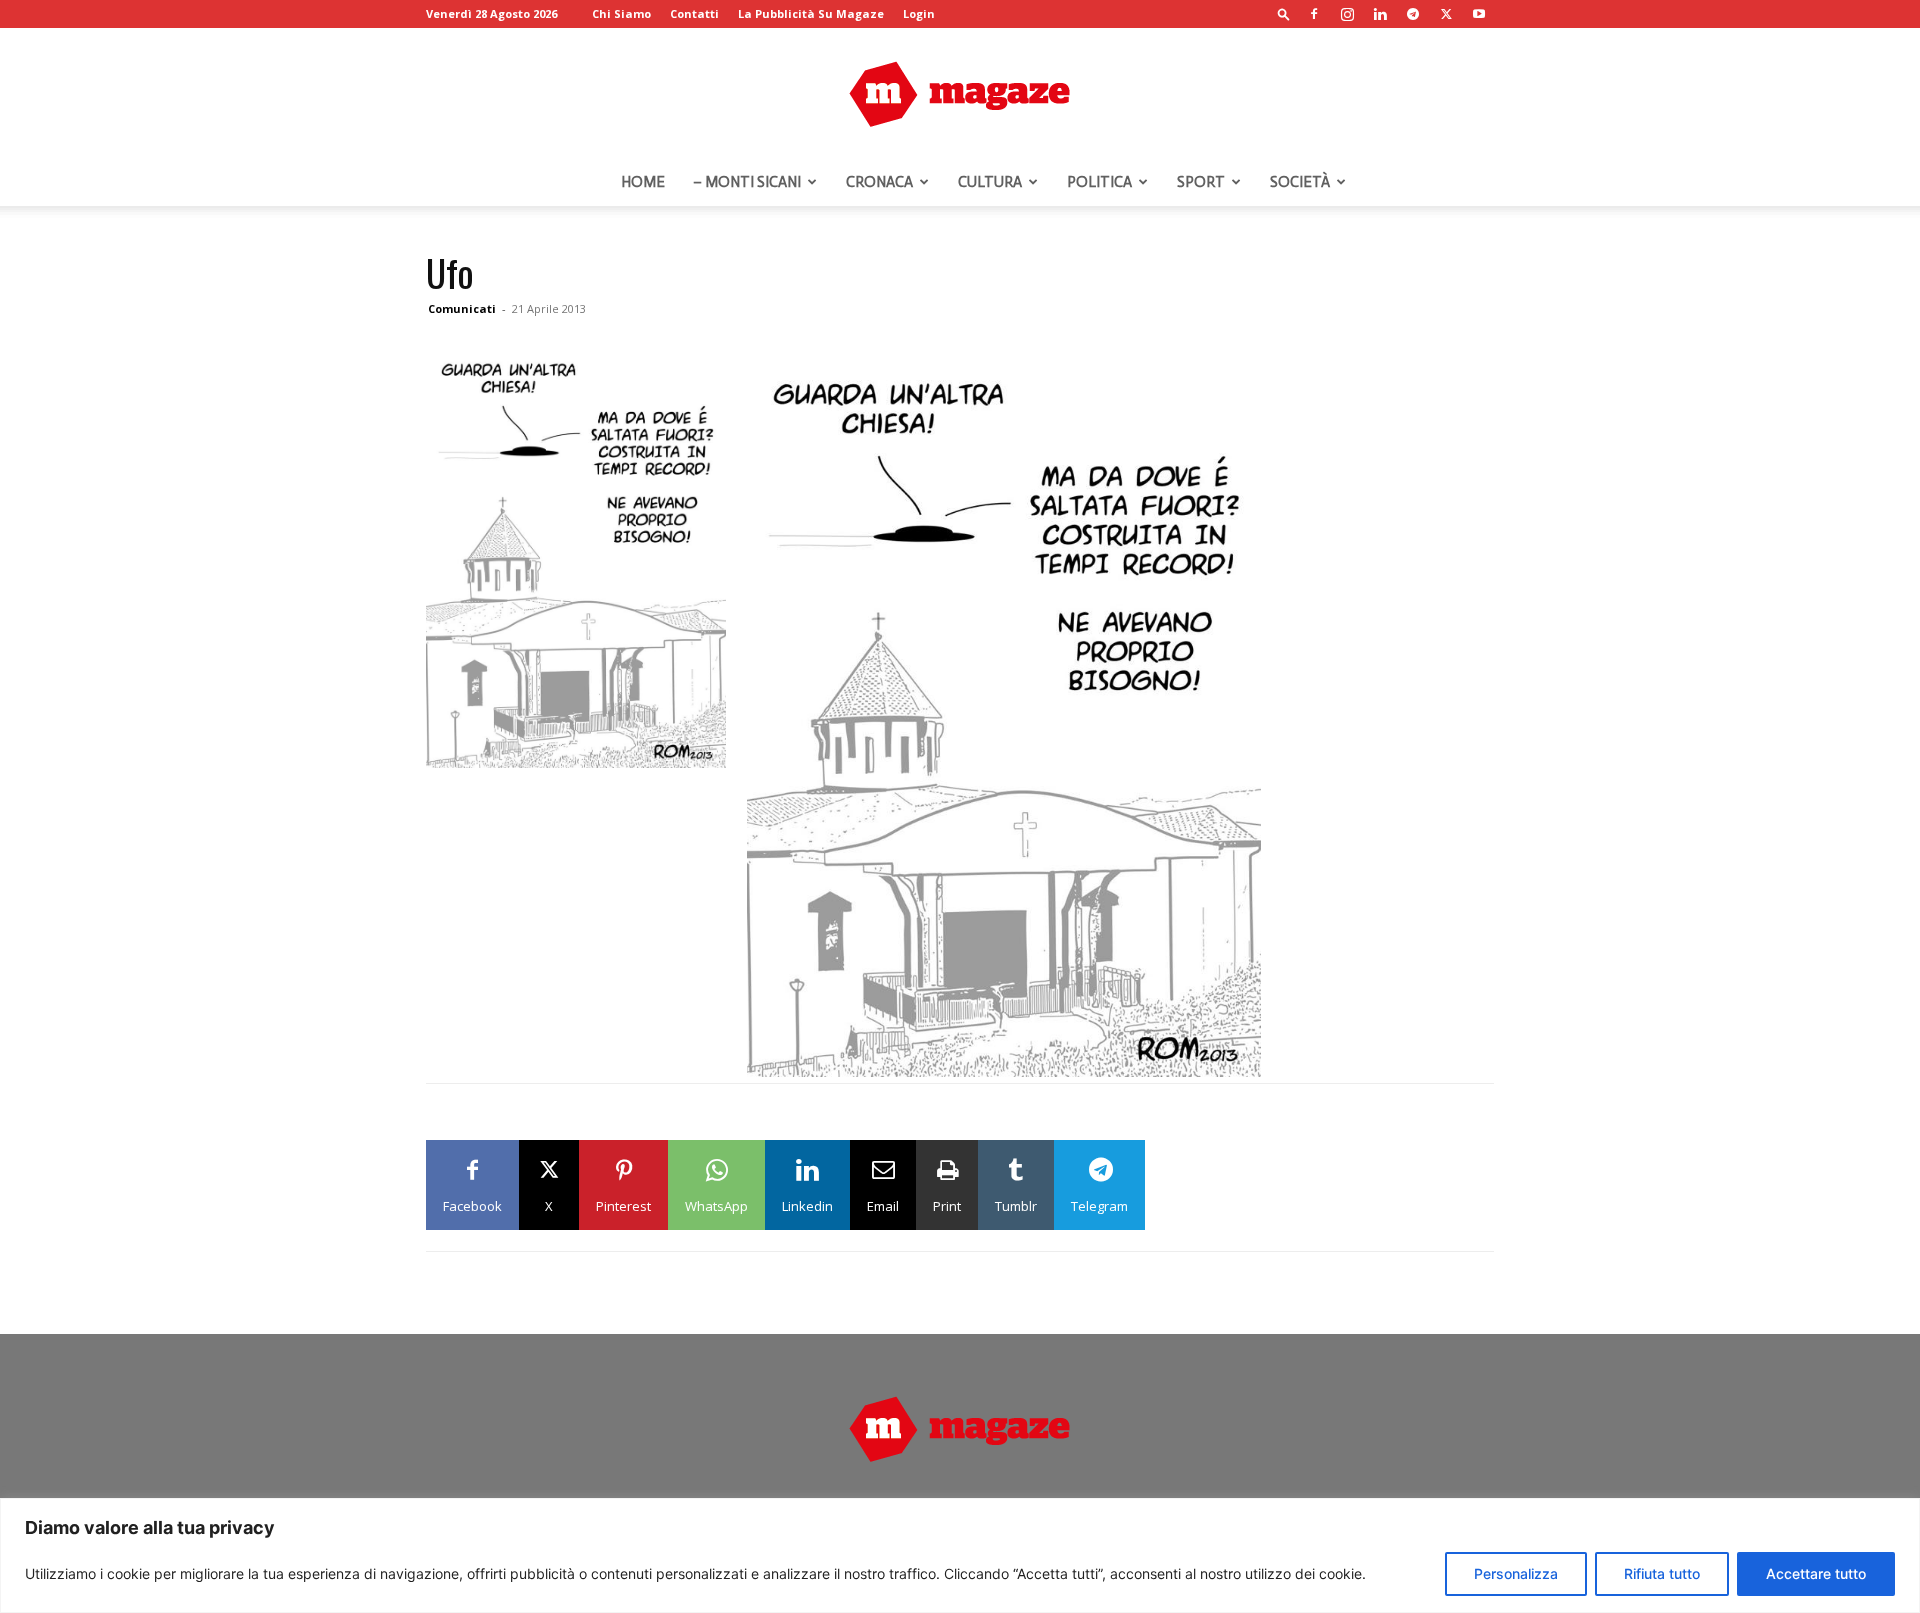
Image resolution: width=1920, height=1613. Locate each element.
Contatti (694, 13)
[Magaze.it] (960, 94)
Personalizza (1516, 1573)
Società (1300, 182)
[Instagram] (1347, 14)
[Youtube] (1479, 14)
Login (919, 13)
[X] (1446, 14)
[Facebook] (1314, 14)
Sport (1201, 182)
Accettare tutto (1816, 1573)
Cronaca (879, 182)
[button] (1284, 13)
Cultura (990, 182)
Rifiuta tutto (1662, 1573)
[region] (960, 1555)
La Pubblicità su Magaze (811, 13)
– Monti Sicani (747, 182)
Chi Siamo (621, 13)
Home (643, 182)
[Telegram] (1413, 14)
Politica (1099, 182)
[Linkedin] (1380, 14)
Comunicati (462, 308)
